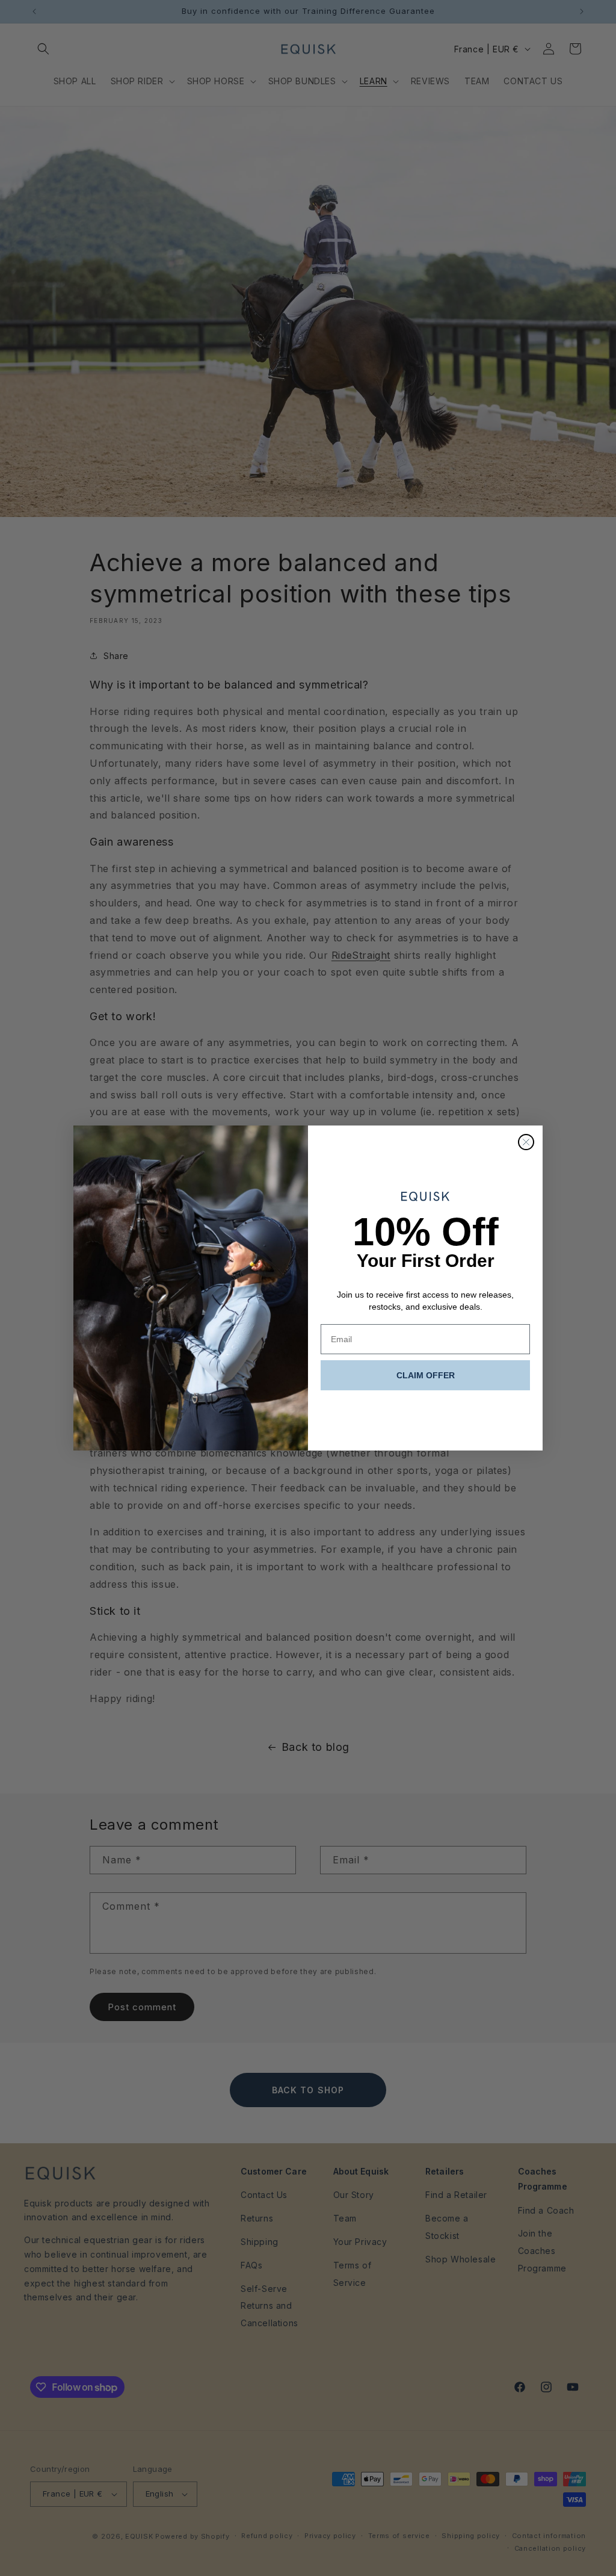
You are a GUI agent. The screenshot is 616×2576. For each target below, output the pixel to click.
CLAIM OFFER (426, 1375)
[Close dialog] (526, 1142)
